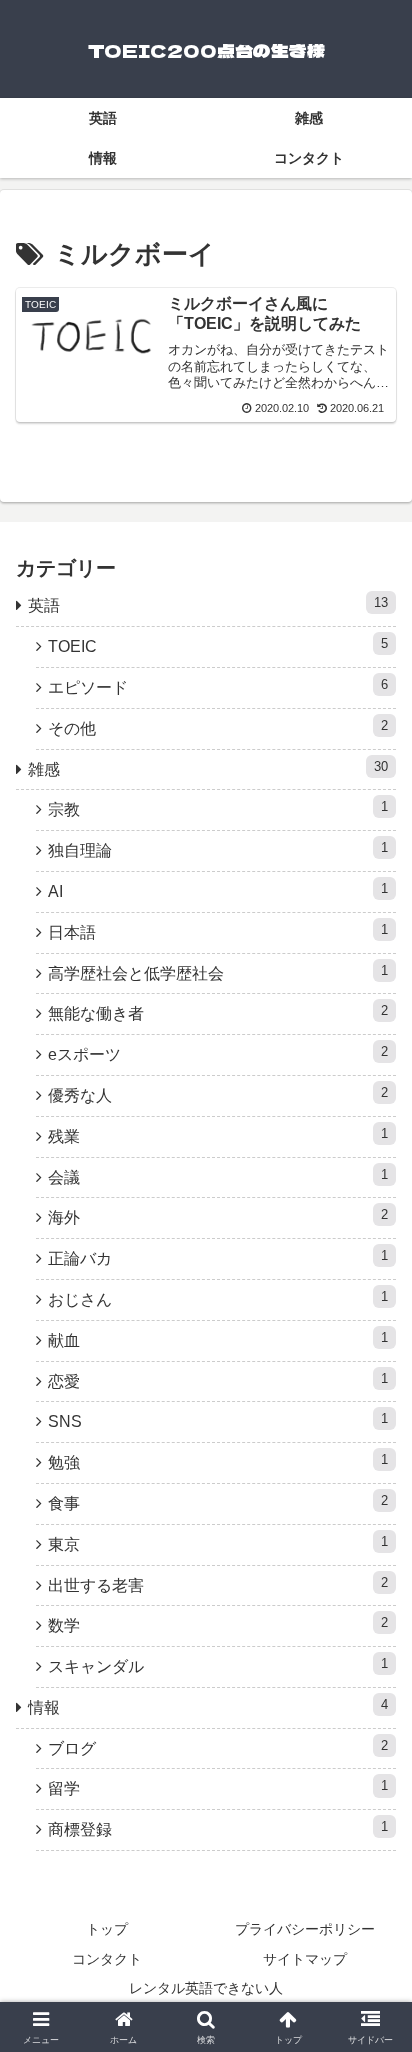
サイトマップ (305, 1959)
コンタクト (107, 1959)
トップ (107, 1929)
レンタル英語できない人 (206, 1988)
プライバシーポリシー (305, 1929)
